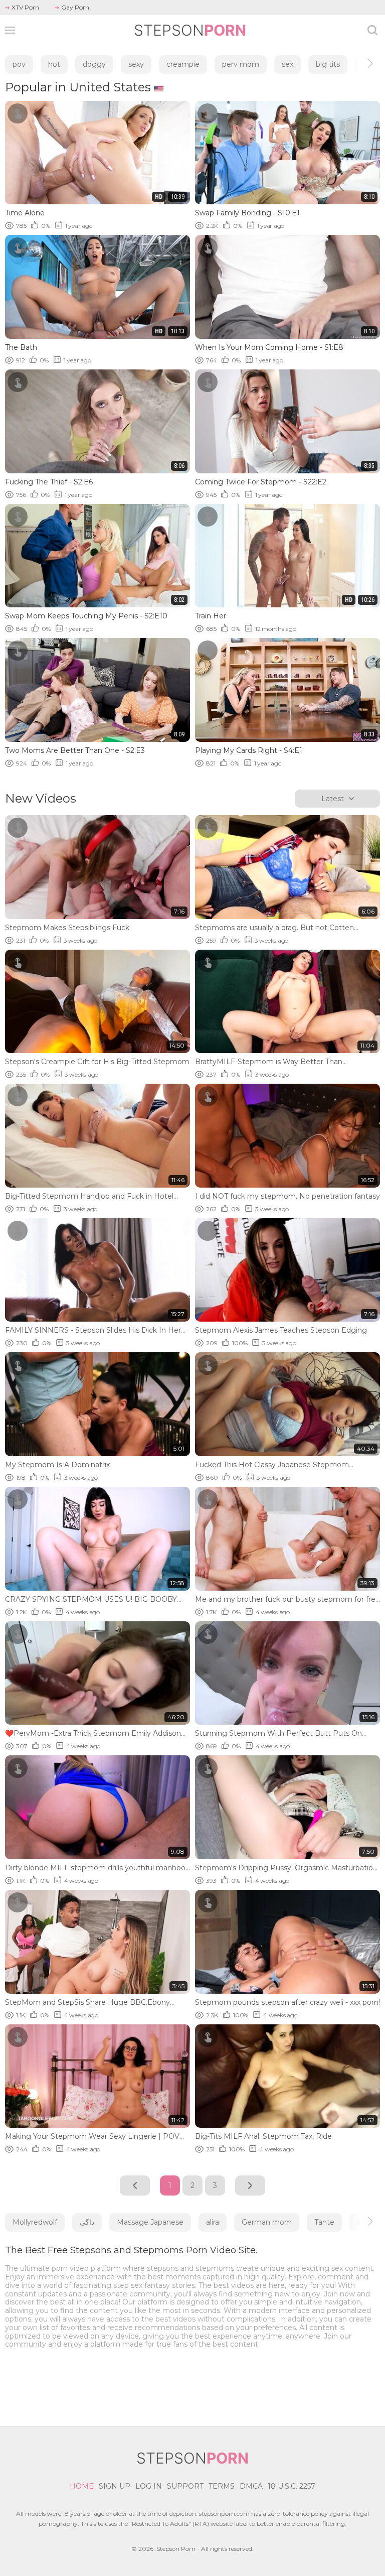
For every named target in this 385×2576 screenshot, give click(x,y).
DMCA (251, 2486)
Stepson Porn (176, 2549)
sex (287, 64)
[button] (361, 63)
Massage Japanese (150, 2222)
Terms (222, 2486)
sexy (136, 64)
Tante (324, 2222)
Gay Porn (75, 7)
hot (54, 64)
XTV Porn (25, 7)
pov (19, 64)
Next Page (250, 2185)
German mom (267, 2222)
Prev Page (135, 2185)
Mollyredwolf (35, 2222)
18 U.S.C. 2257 (292, 2486)
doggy (94, 64)
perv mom (241, 64)
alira (213, 2222)
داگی (87, 2222)
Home (82, 2486)
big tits (328, 64)
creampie (183, 64)
